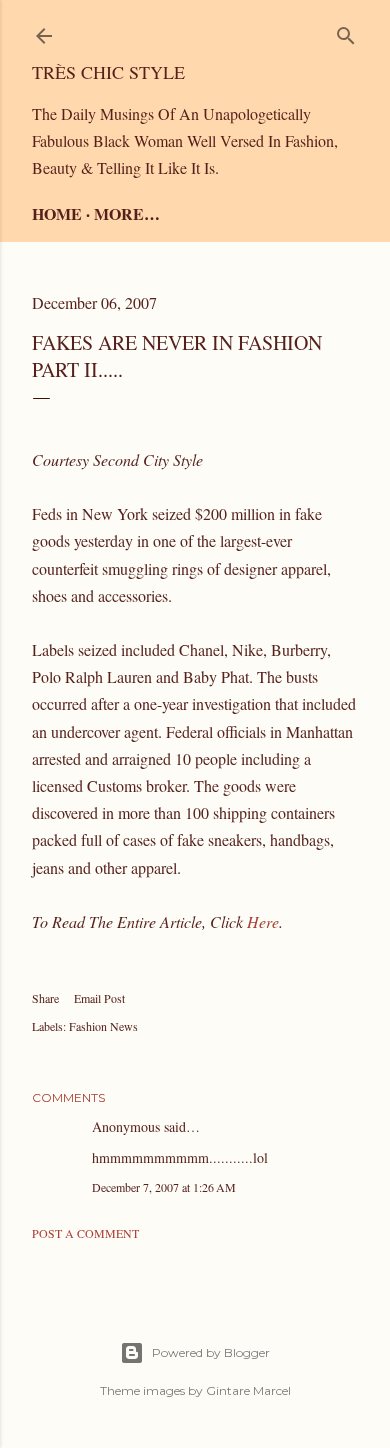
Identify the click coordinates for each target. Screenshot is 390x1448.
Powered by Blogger (211, 1352)
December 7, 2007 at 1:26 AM (164, 1187)
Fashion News (103, 1026)
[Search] (346, 31)
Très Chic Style (108, 72)
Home (57, 213)
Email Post (99, 998)
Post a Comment (85, 1233)
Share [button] (45, 998)
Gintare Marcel (248, 1390)
